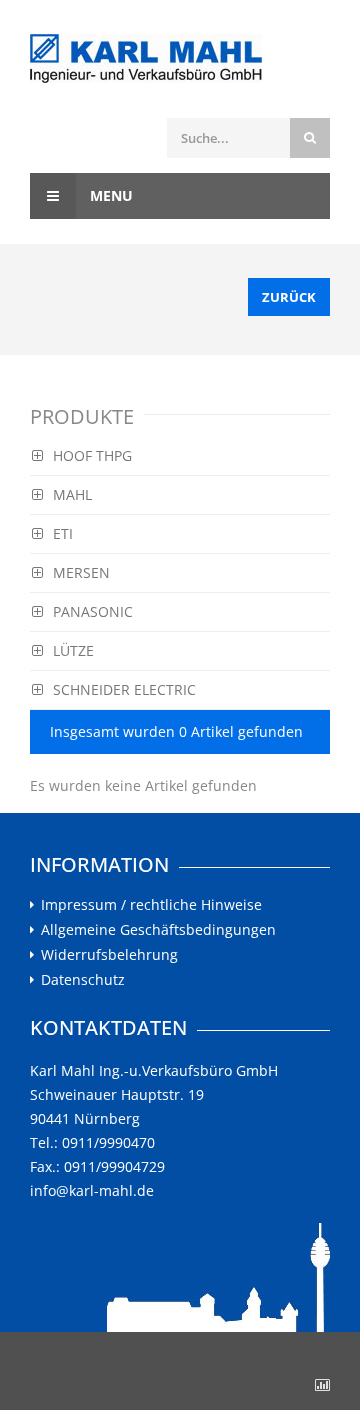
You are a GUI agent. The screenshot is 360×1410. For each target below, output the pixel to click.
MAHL (72, 494)
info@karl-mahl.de (92, 1190)
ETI (63, 533)
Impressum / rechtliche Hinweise (151, 905)
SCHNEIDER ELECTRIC (124, 689)
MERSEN (81, 572)
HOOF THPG (92, 455)
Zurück (289, 297)
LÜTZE (73, 650)
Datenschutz (83, 980)
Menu (109, 195)
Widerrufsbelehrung (109, 955)
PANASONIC (93, 611)
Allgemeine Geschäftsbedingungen (158, 930)
